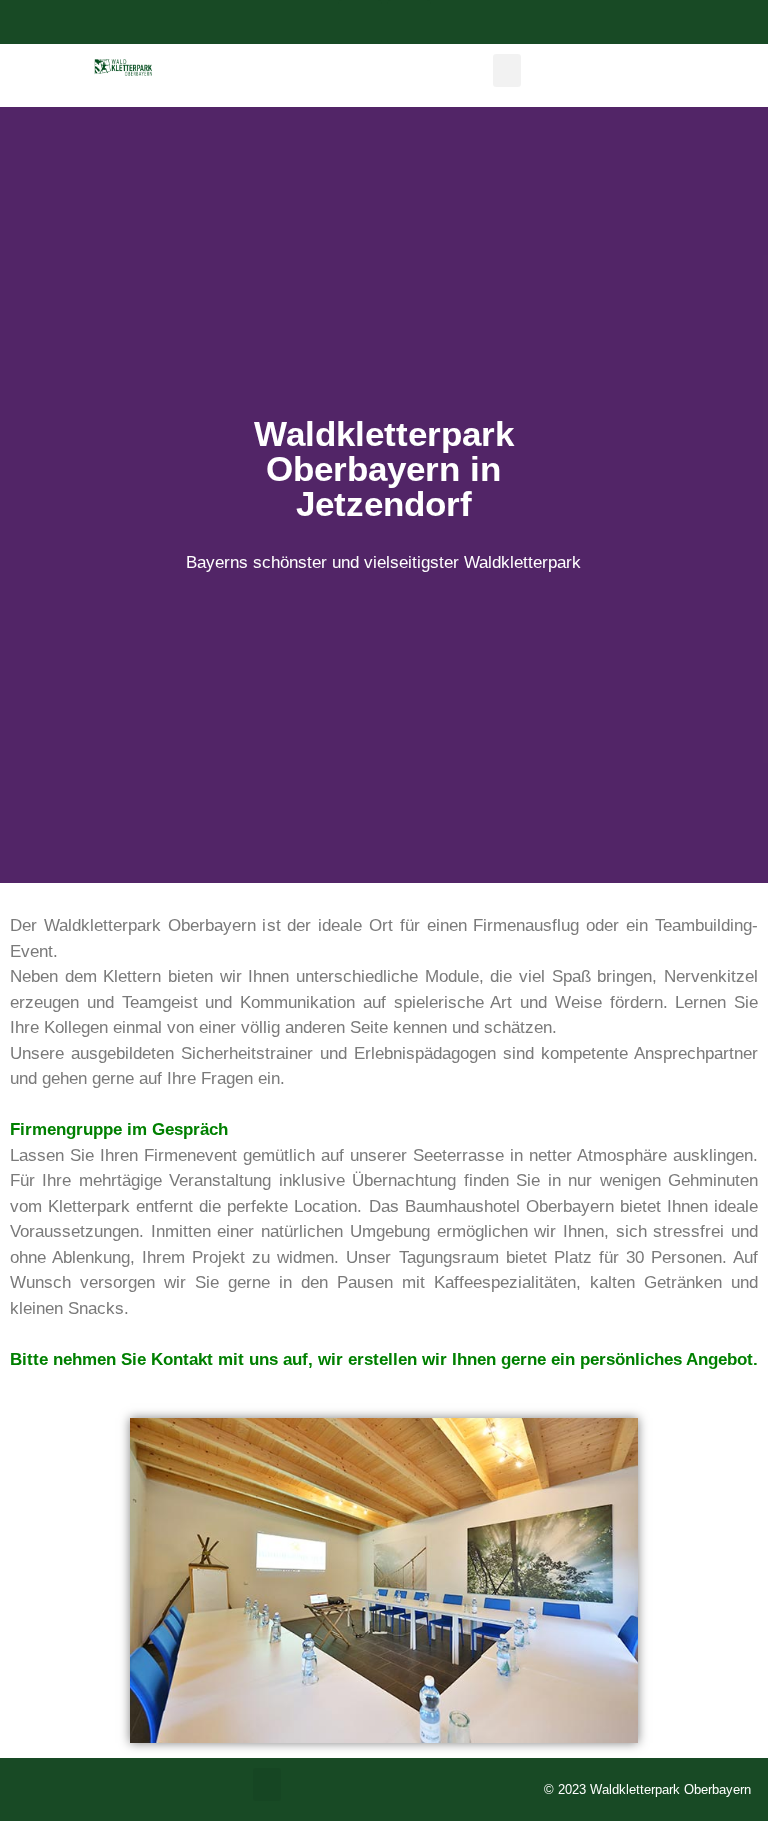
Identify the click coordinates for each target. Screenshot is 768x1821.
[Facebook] (360, 22)
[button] (507, 70)
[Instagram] (409, 22)
